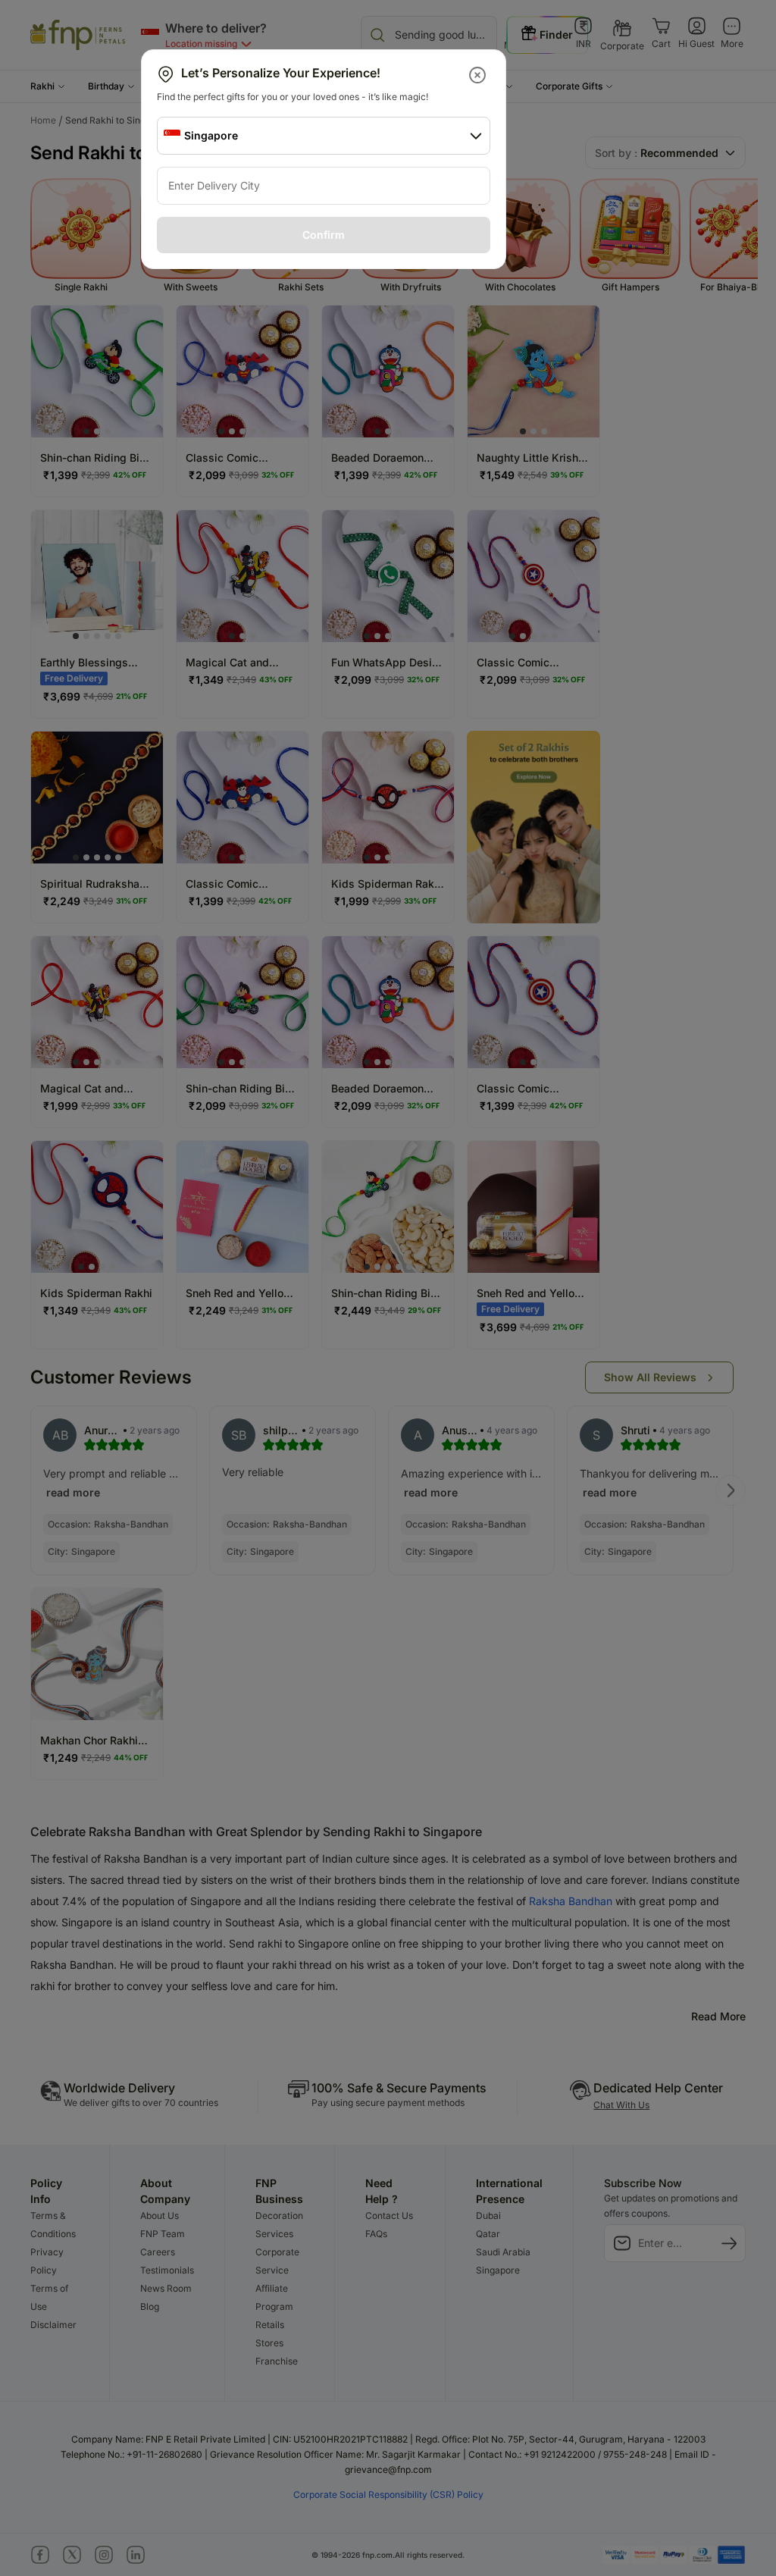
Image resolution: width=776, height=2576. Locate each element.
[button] (479, 75)
